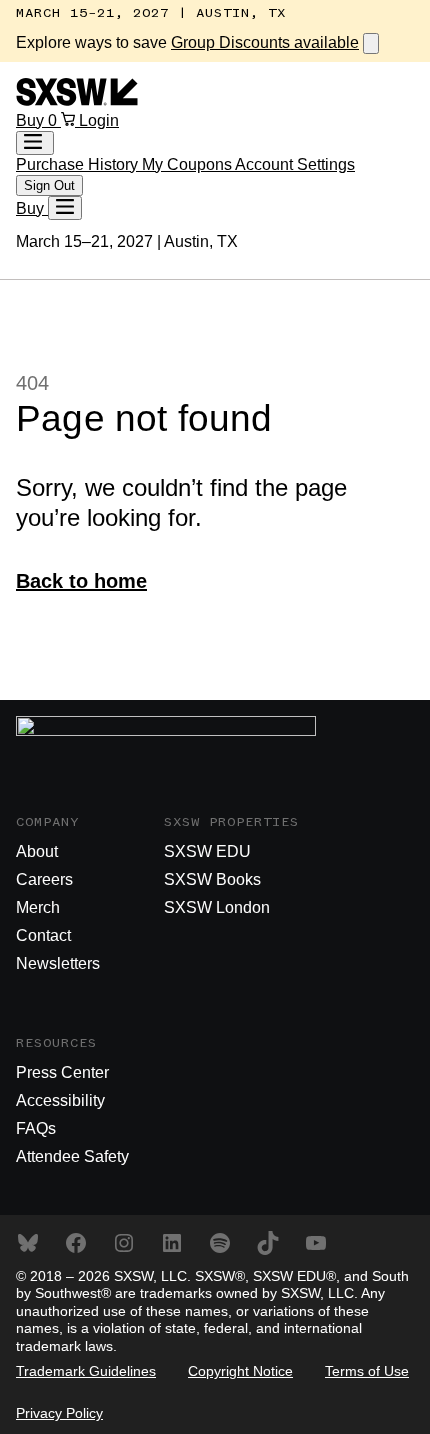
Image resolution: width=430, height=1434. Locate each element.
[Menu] (65, 208)
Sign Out (49, 185)
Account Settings (295, 164)
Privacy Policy (59, 1413)
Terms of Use (367, 1371)
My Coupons (188, 164)
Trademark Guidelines (86, 1371)
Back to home (81, 581)
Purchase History (79, 164)
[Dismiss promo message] (371, 43)
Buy (32, 120)
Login (99, 120)
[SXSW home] (77, 100)
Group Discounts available (265, 42)
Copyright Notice (240, 1371)
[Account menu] (35, 143)
